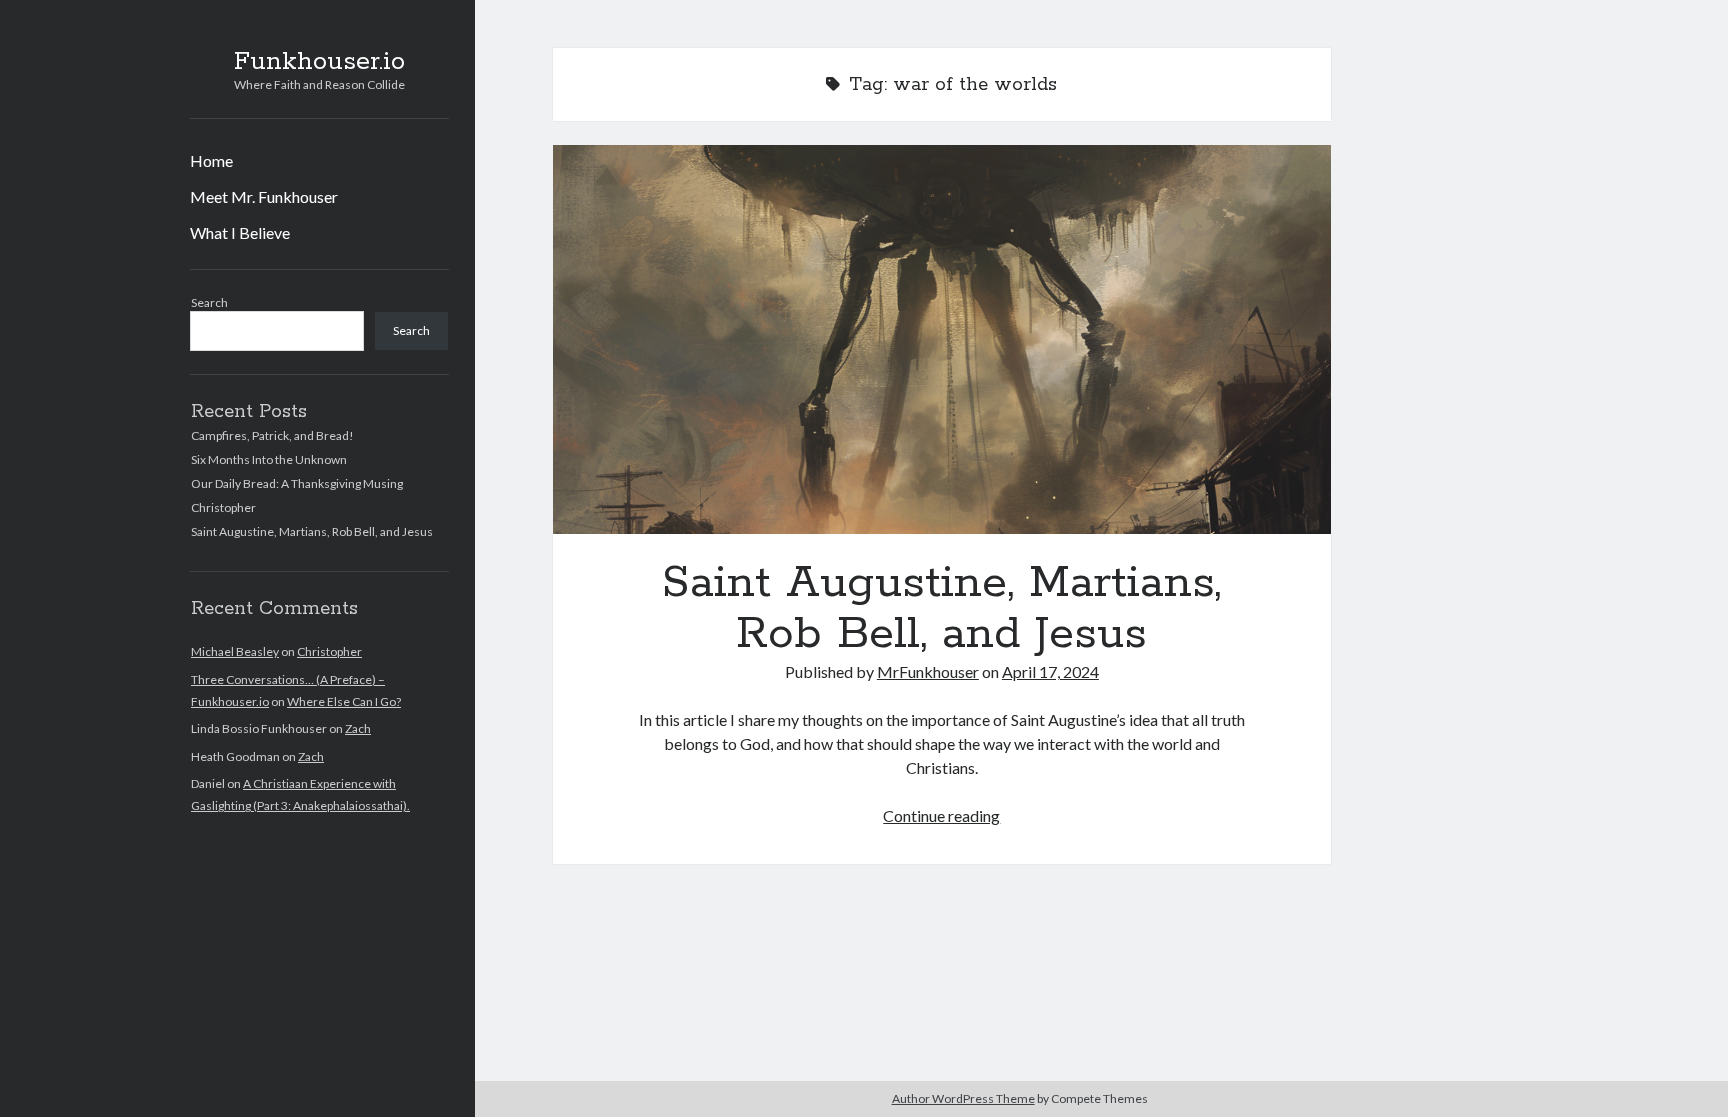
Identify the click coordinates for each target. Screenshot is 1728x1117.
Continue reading (941, 815)
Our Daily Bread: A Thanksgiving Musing (297, 483)
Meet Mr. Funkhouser (264, 196)
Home (211, 160)
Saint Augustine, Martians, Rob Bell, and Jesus (312, 531)
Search (209, 302)
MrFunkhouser (928, 671)
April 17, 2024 (1050, 671)
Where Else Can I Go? (344, 701)
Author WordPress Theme (963, 1098)
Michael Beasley (235, 651)
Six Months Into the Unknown (269, 459)
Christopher (223, 507)
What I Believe (240, 232)
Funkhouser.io (319, 62)
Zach (358, 728)
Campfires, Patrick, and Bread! (272, 435)
